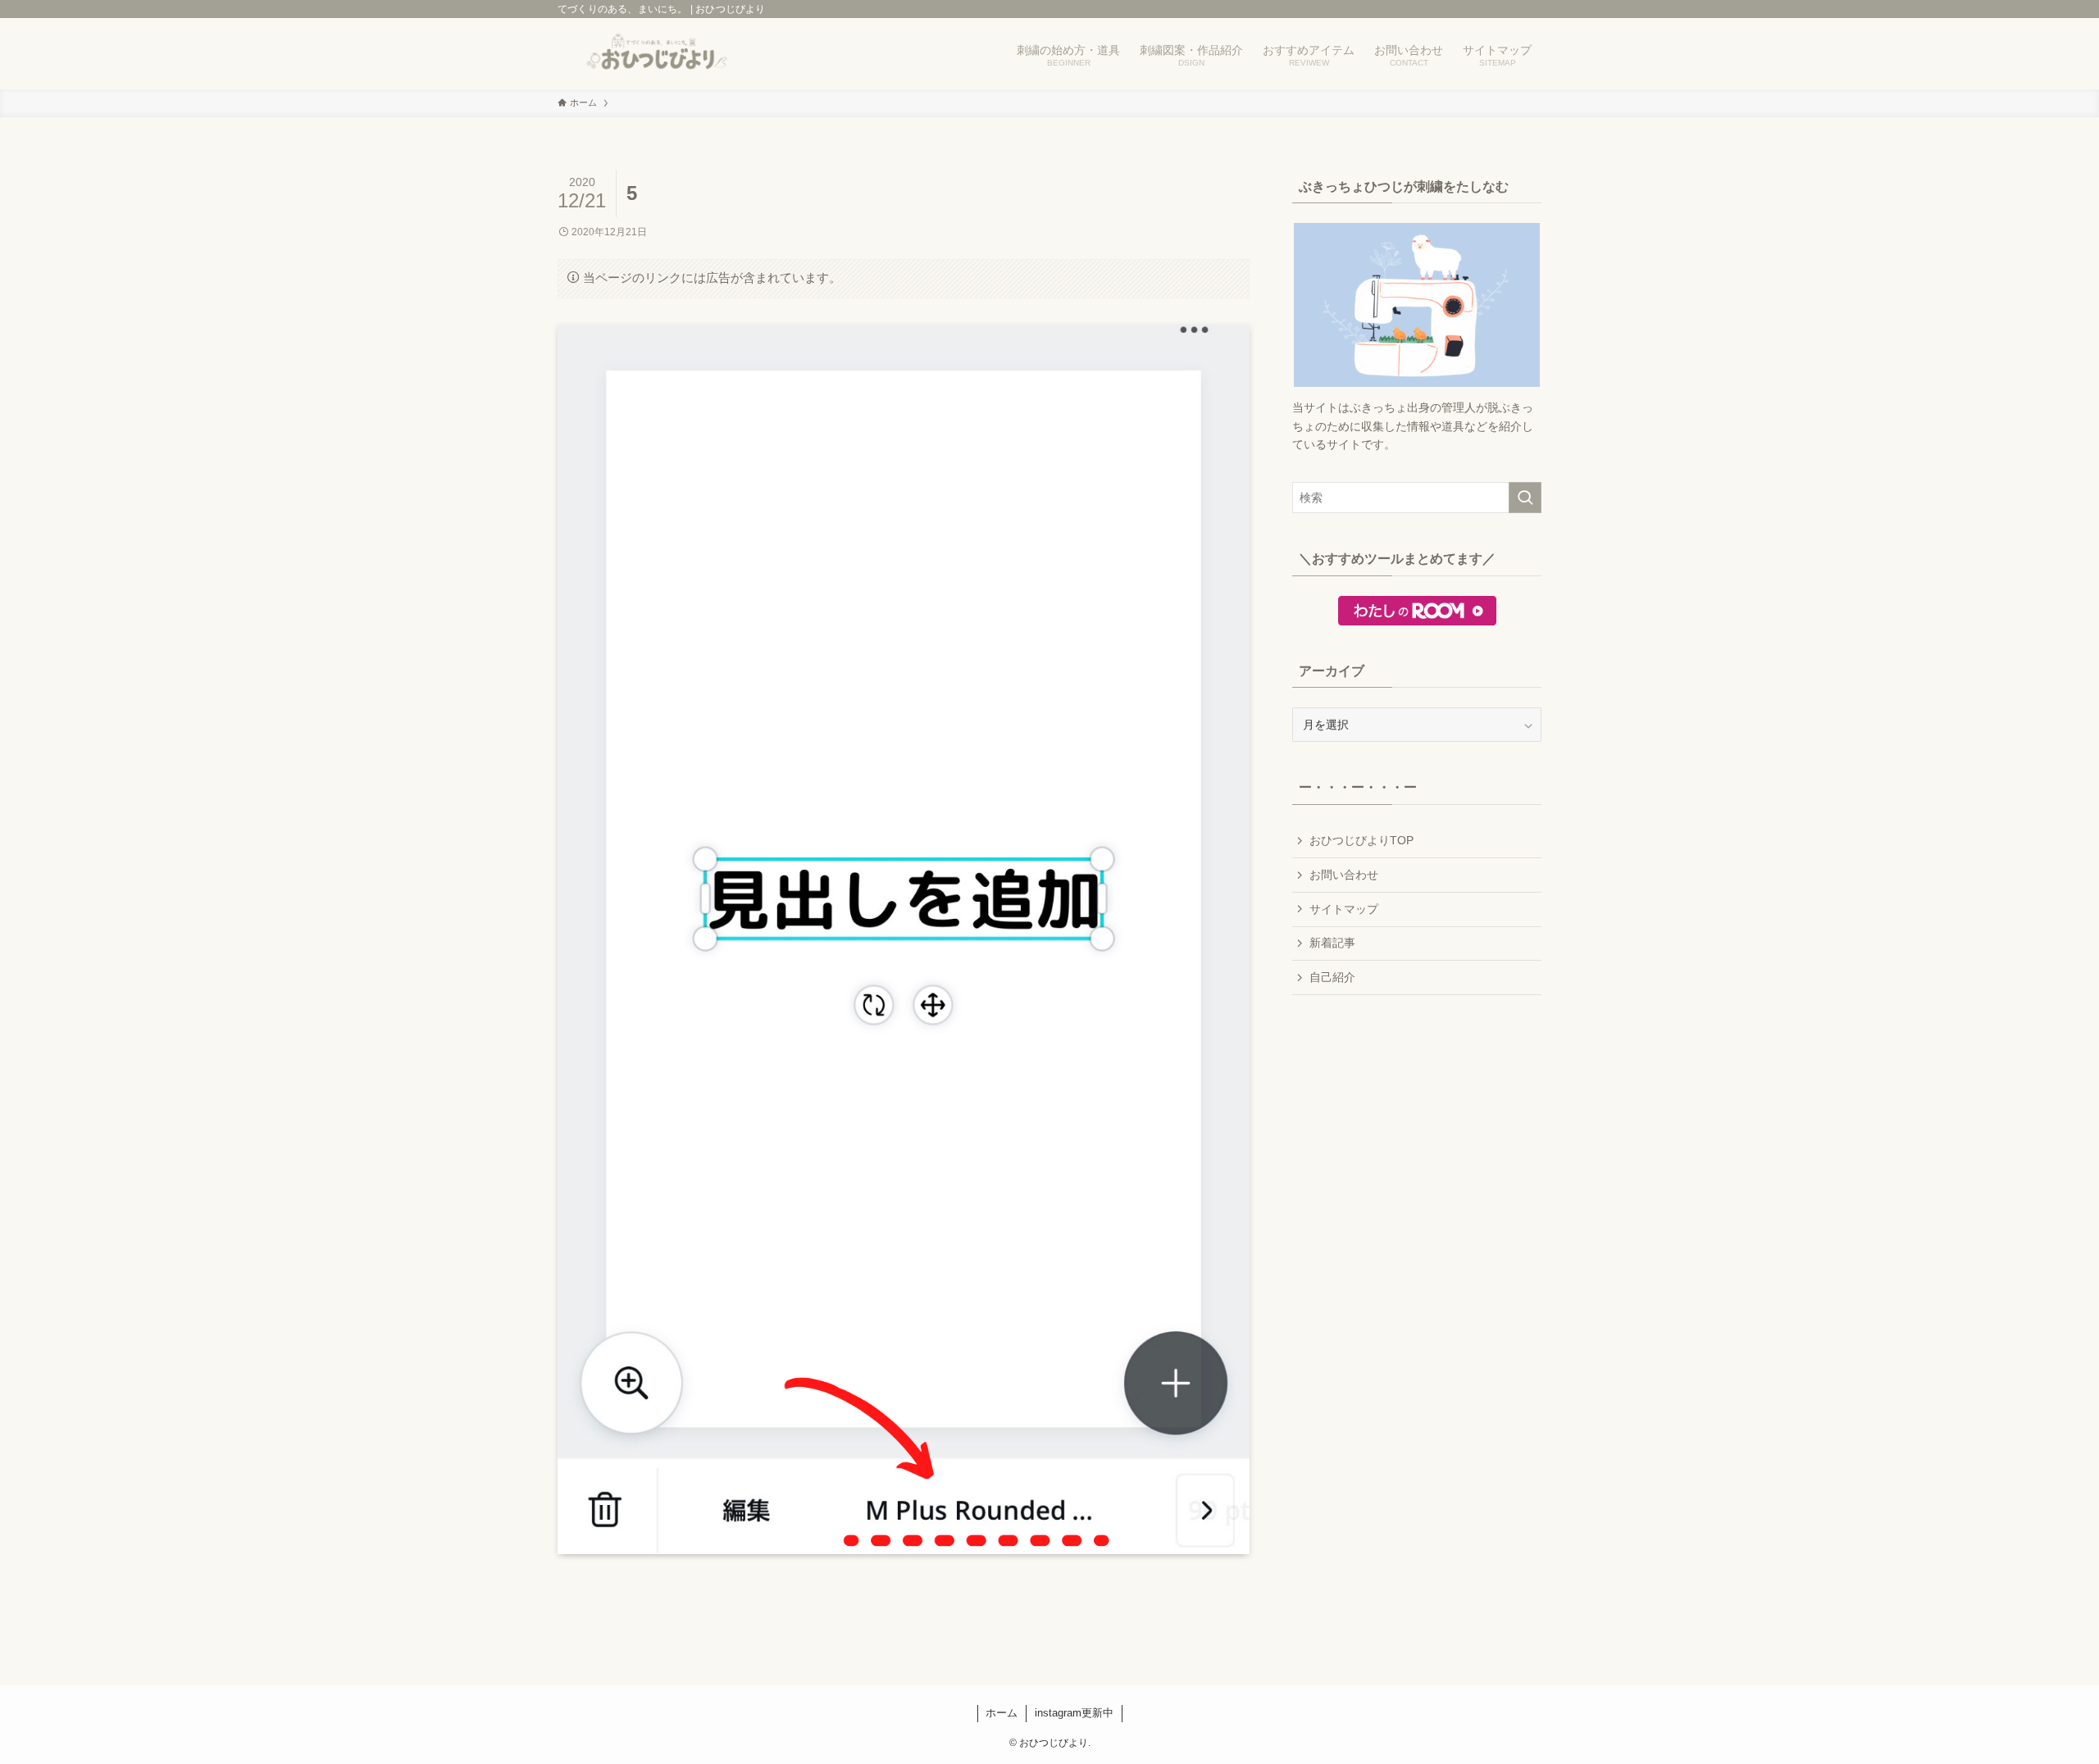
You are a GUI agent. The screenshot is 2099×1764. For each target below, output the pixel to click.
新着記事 (1332, 943)
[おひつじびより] (658, 54)
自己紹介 (1332, 977)
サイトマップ (1344, 909)
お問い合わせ (1344, 875)
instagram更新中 (1074, 1713)
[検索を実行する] (1525, 498)
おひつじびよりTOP (1361, 840)
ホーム (1002, 1713)
